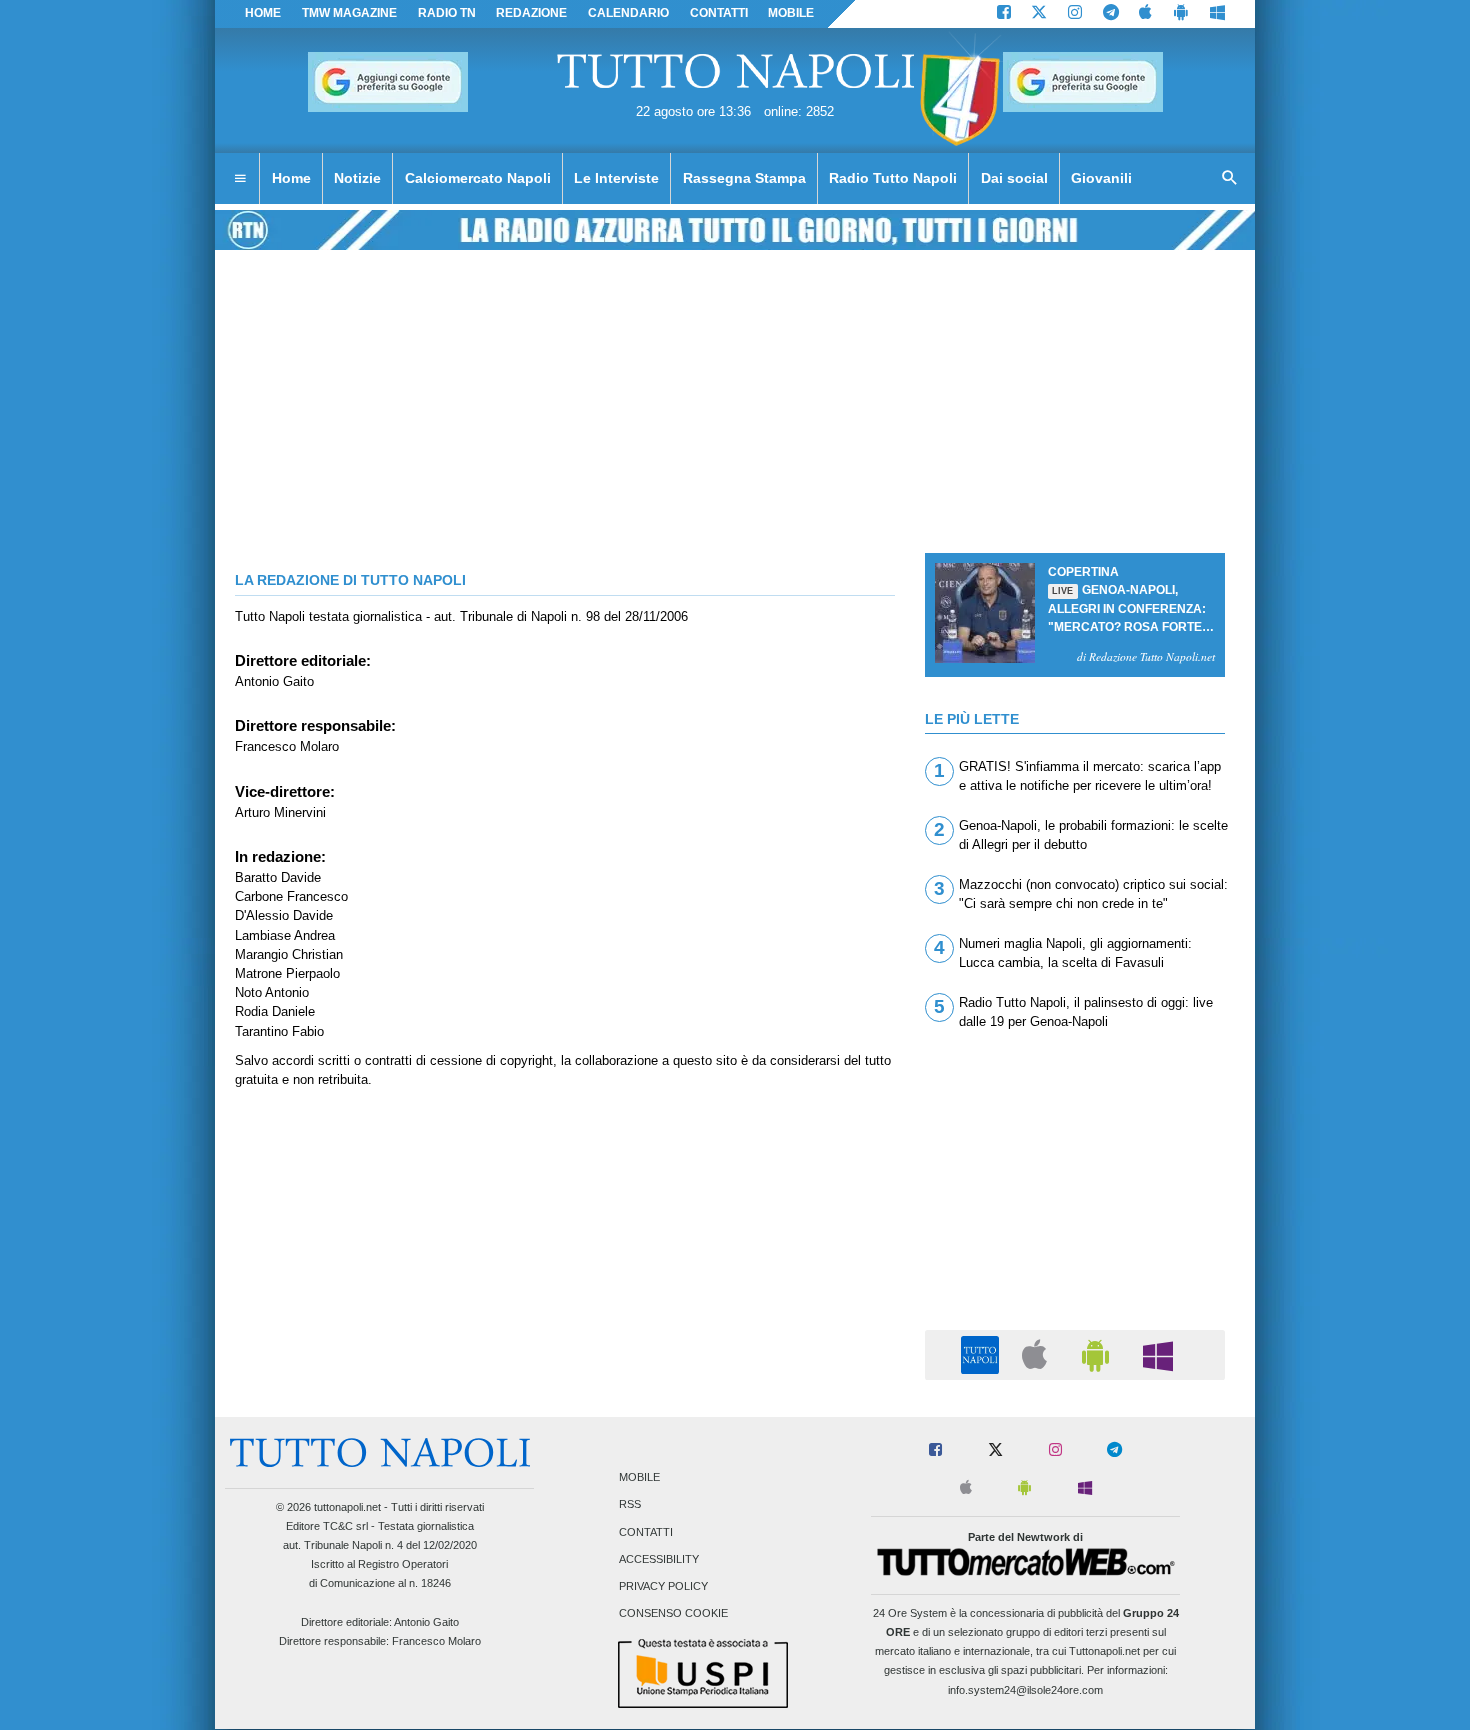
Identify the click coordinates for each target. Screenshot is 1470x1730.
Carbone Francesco (291, 896)
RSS (630, 1505)
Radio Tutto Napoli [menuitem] (893, 178)
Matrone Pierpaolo (287, 973)
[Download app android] (1181, 14)
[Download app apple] (1146, 14)
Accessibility (659, 1559)
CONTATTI (719, 13)
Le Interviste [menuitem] (616, 178)
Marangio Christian (289, 954)
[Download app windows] (1217, 14)
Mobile (639, 1478)
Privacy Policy (663, 1587)
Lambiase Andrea (285, 935)
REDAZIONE (531, 13)
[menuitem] (240, 179)
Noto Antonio (272, 992)
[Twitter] (1039, 14)
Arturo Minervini (280, 812)
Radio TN (447, 13)
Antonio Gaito (274, 681)
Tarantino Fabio (279, 1031)
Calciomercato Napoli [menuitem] (478, 178)
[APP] (983, 1353)
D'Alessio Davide (284, 915)
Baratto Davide (278, 877)
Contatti (646, 1532)
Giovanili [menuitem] (1101, 178)
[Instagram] (1075, 14)
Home (263, 13)
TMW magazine (349, 13)
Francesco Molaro (287, 746)
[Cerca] (1230, 179)
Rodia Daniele (275, 1011)
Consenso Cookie (673, 1614)
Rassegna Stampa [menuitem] (744, 178)
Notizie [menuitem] (357, 178)
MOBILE (791, 13)
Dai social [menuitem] (1014, 178)
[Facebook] (1004, 14)
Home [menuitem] (291, 178)
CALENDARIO (628, 13)
